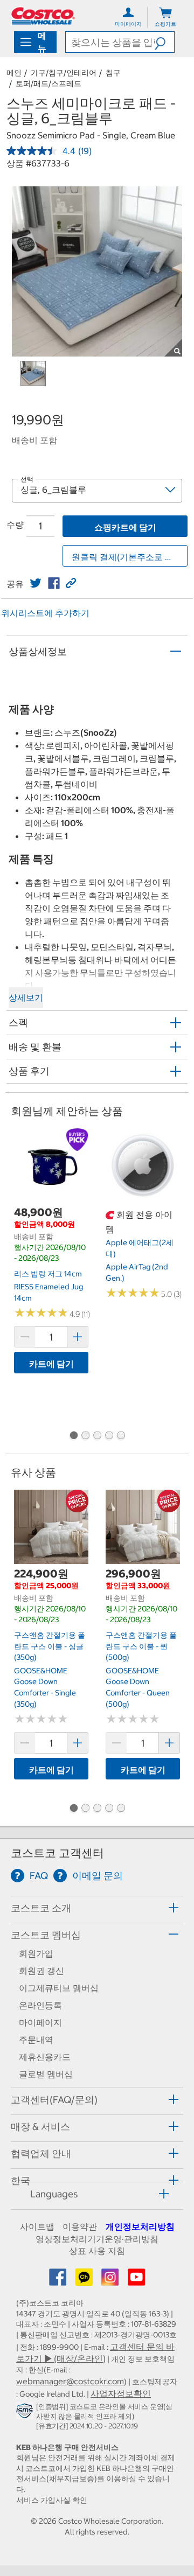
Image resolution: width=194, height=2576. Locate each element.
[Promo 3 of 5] (97, 1436)
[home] (43, 16)
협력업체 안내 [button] (41, 2153)
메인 (14, 73)
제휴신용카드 (45, 2057)
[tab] (97, 1908)
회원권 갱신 (41, 1971)
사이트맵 (37, 2226)
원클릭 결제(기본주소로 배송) (128, 557)
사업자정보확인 (121, 2393)
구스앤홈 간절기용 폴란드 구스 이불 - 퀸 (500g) (141, 1646)
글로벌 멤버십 (46, 2074)
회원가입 (36, 1953)
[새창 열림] (26, 2413)
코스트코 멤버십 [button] (46, 1935)
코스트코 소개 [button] (41, 1908)
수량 (15, 525)
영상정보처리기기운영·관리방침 (97, 2239)
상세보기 (26, 997)
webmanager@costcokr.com (70, 2381)
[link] (36, 583)
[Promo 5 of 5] (121, 1436)
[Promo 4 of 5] (109, 1436)
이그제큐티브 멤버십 (59, 1988)
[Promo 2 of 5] (85, 1436)
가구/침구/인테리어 (64, 73)
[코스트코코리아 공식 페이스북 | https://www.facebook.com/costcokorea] (59, 2280)
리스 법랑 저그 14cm (48, 1274)
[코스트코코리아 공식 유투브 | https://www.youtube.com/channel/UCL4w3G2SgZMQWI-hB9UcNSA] (136, 2280)
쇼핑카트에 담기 (125, 527)
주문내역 (36, 2040)
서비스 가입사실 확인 (52, 2500)
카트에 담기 (51, 1364)
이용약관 (80, 2226)
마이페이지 (40, 2022)
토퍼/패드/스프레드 (48, 83)
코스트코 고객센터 (57, 1853)
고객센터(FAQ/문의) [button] (54, 2100)
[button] (164, 42)
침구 (113, 73)
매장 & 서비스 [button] (40, 2127)
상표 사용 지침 (97, 2251)
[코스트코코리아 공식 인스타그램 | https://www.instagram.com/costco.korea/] (111, 2280)
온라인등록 (40, 2005)
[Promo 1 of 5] (73, 1436)
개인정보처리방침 (140, 2226)
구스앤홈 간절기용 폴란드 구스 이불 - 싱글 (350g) (50, 1646)
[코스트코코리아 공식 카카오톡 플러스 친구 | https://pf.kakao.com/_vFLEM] (85, 2280)
